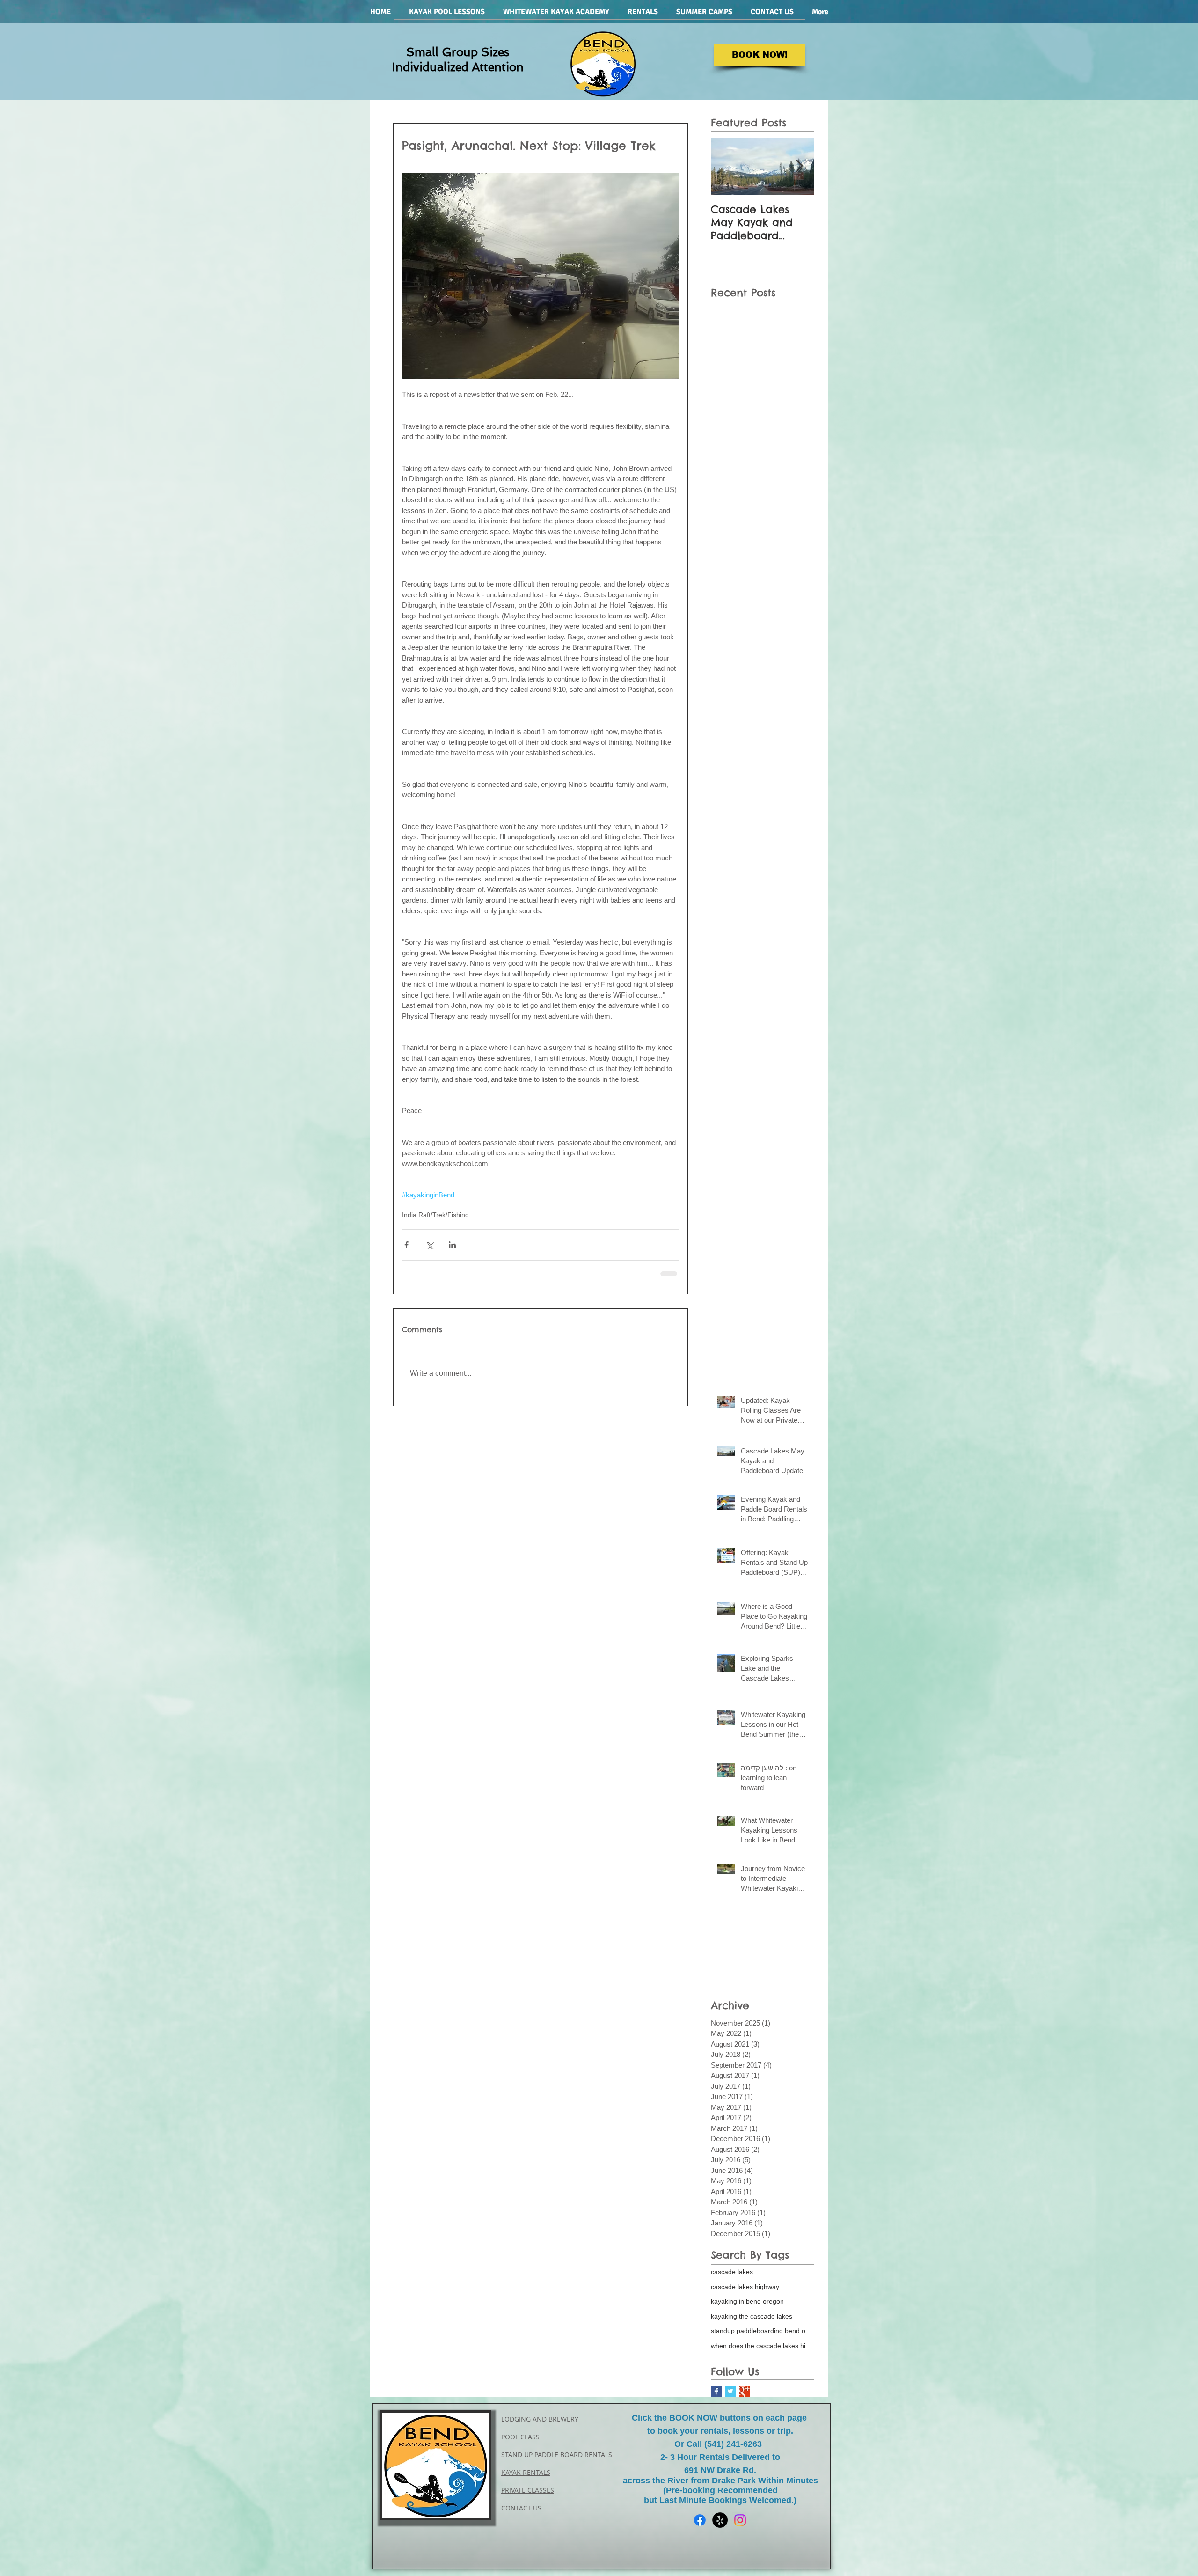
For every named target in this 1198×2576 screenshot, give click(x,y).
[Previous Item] (726, 166)
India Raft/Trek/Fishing (435, 1215)
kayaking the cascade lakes (752, 2323)
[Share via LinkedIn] (452, 1245)
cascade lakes (732, 2279)
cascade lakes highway (745, 2294)
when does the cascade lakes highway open (762, 2353)
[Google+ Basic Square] (744, 2398)
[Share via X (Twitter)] (429, 1245)
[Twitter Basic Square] (730, 2398)
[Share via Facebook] (406, 1245)
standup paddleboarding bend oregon (762, 2338)
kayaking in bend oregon (747, 2308)
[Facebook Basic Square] (716, 2398)
